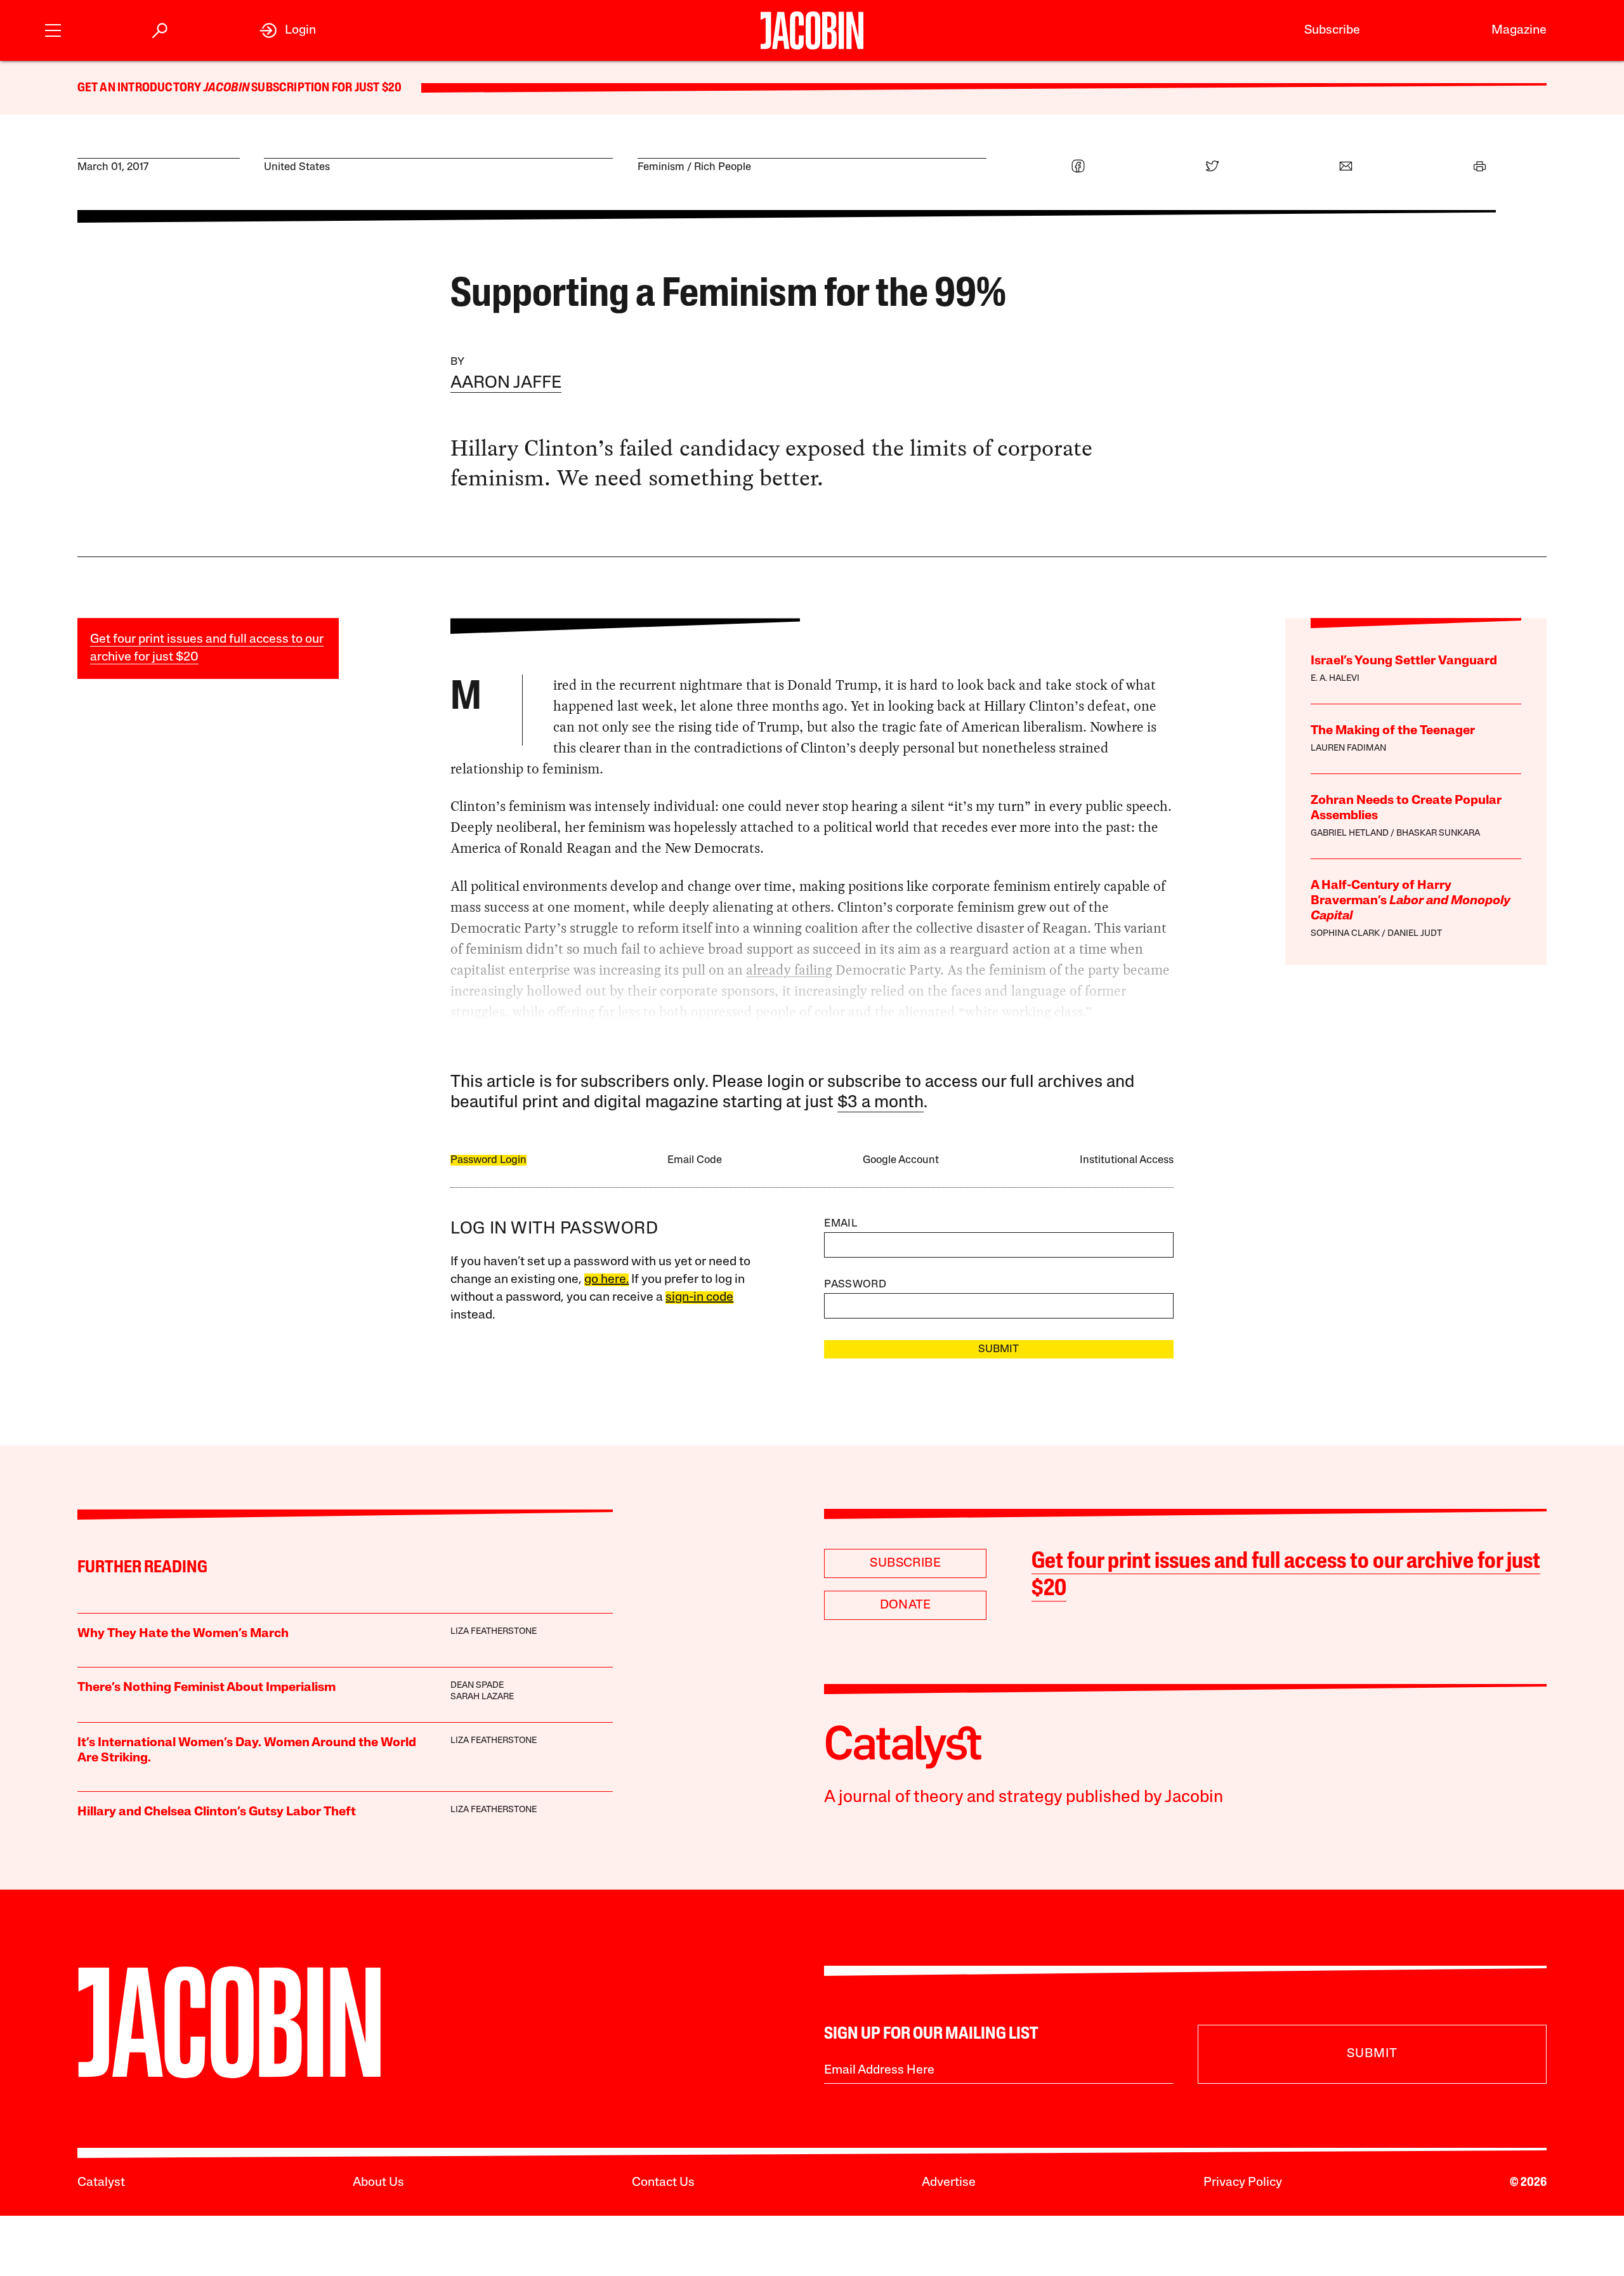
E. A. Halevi (1335, 679)
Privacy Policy (1243, 2183)
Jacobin (226, 88)
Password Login (488, 1160)
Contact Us (663, 2183)
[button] (53, 29)
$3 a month (881, 1103)
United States (297, 167)
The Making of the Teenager (1393, 731)
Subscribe (1332, 30)
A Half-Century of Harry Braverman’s (1411, 901)
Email (841, 1224)
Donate (906, 1605)
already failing (789, 970)
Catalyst (101, 2183)
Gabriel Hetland (1350, 833)
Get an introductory (141, 88)
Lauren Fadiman (1348, 748)
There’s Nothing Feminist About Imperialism (206, 1688)
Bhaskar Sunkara (1438, 833)
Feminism (661, 167)
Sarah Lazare (482, 1697)
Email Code (695, 1160)
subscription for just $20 (325, 88)
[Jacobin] (812, 30)
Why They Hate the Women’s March (183, 1634)
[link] (288, 30)
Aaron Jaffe (506, 384)
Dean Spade (477, 1686)
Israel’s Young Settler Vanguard (1404, 661)
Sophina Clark (1345, 934)
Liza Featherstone (494, 1632)
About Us (378, 2183)
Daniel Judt (1415, 934)
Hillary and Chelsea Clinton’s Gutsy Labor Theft (217, 1812)
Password (855, 1285)
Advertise (949, 2183)
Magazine (1519, 30)
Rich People (723, 167)
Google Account (901, 1160)
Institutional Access (1127, 1160)
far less (619, 1012)
